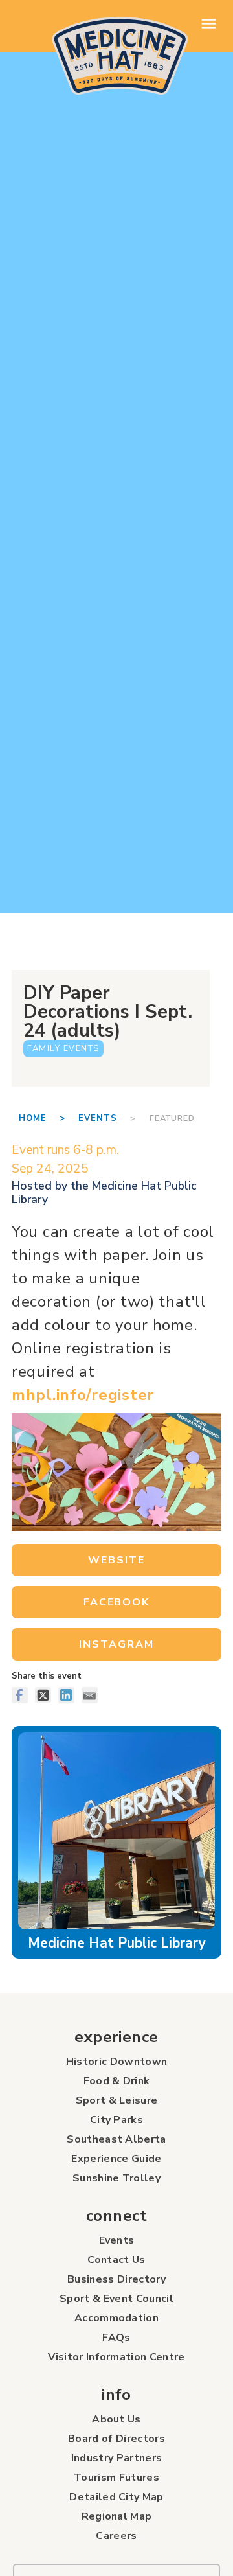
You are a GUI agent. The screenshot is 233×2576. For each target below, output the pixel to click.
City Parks (116, 2120)
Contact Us (116, 2260)
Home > (49, 1118)
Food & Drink (117, 2081)
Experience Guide (116, 2159)
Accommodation (116, 2318)
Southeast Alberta (116, 2139)
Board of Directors (116, 2439)
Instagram (116, 1644)
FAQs (116, 2338)
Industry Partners (116, 2458)
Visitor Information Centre (116, 2357)
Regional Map (117, 2516)
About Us (116, 2419)
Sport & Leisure (117, 2100)
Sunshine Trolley (116, 2178)
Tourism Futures (116, 2478)
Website (116, 1560)
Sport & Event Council (116, 2299)
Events (98, 1118)
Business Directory (116, 2279)
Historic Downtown (116, 2062)
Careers (116, 2536)
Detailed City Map (116, 2497)
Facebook (116, 1602)
